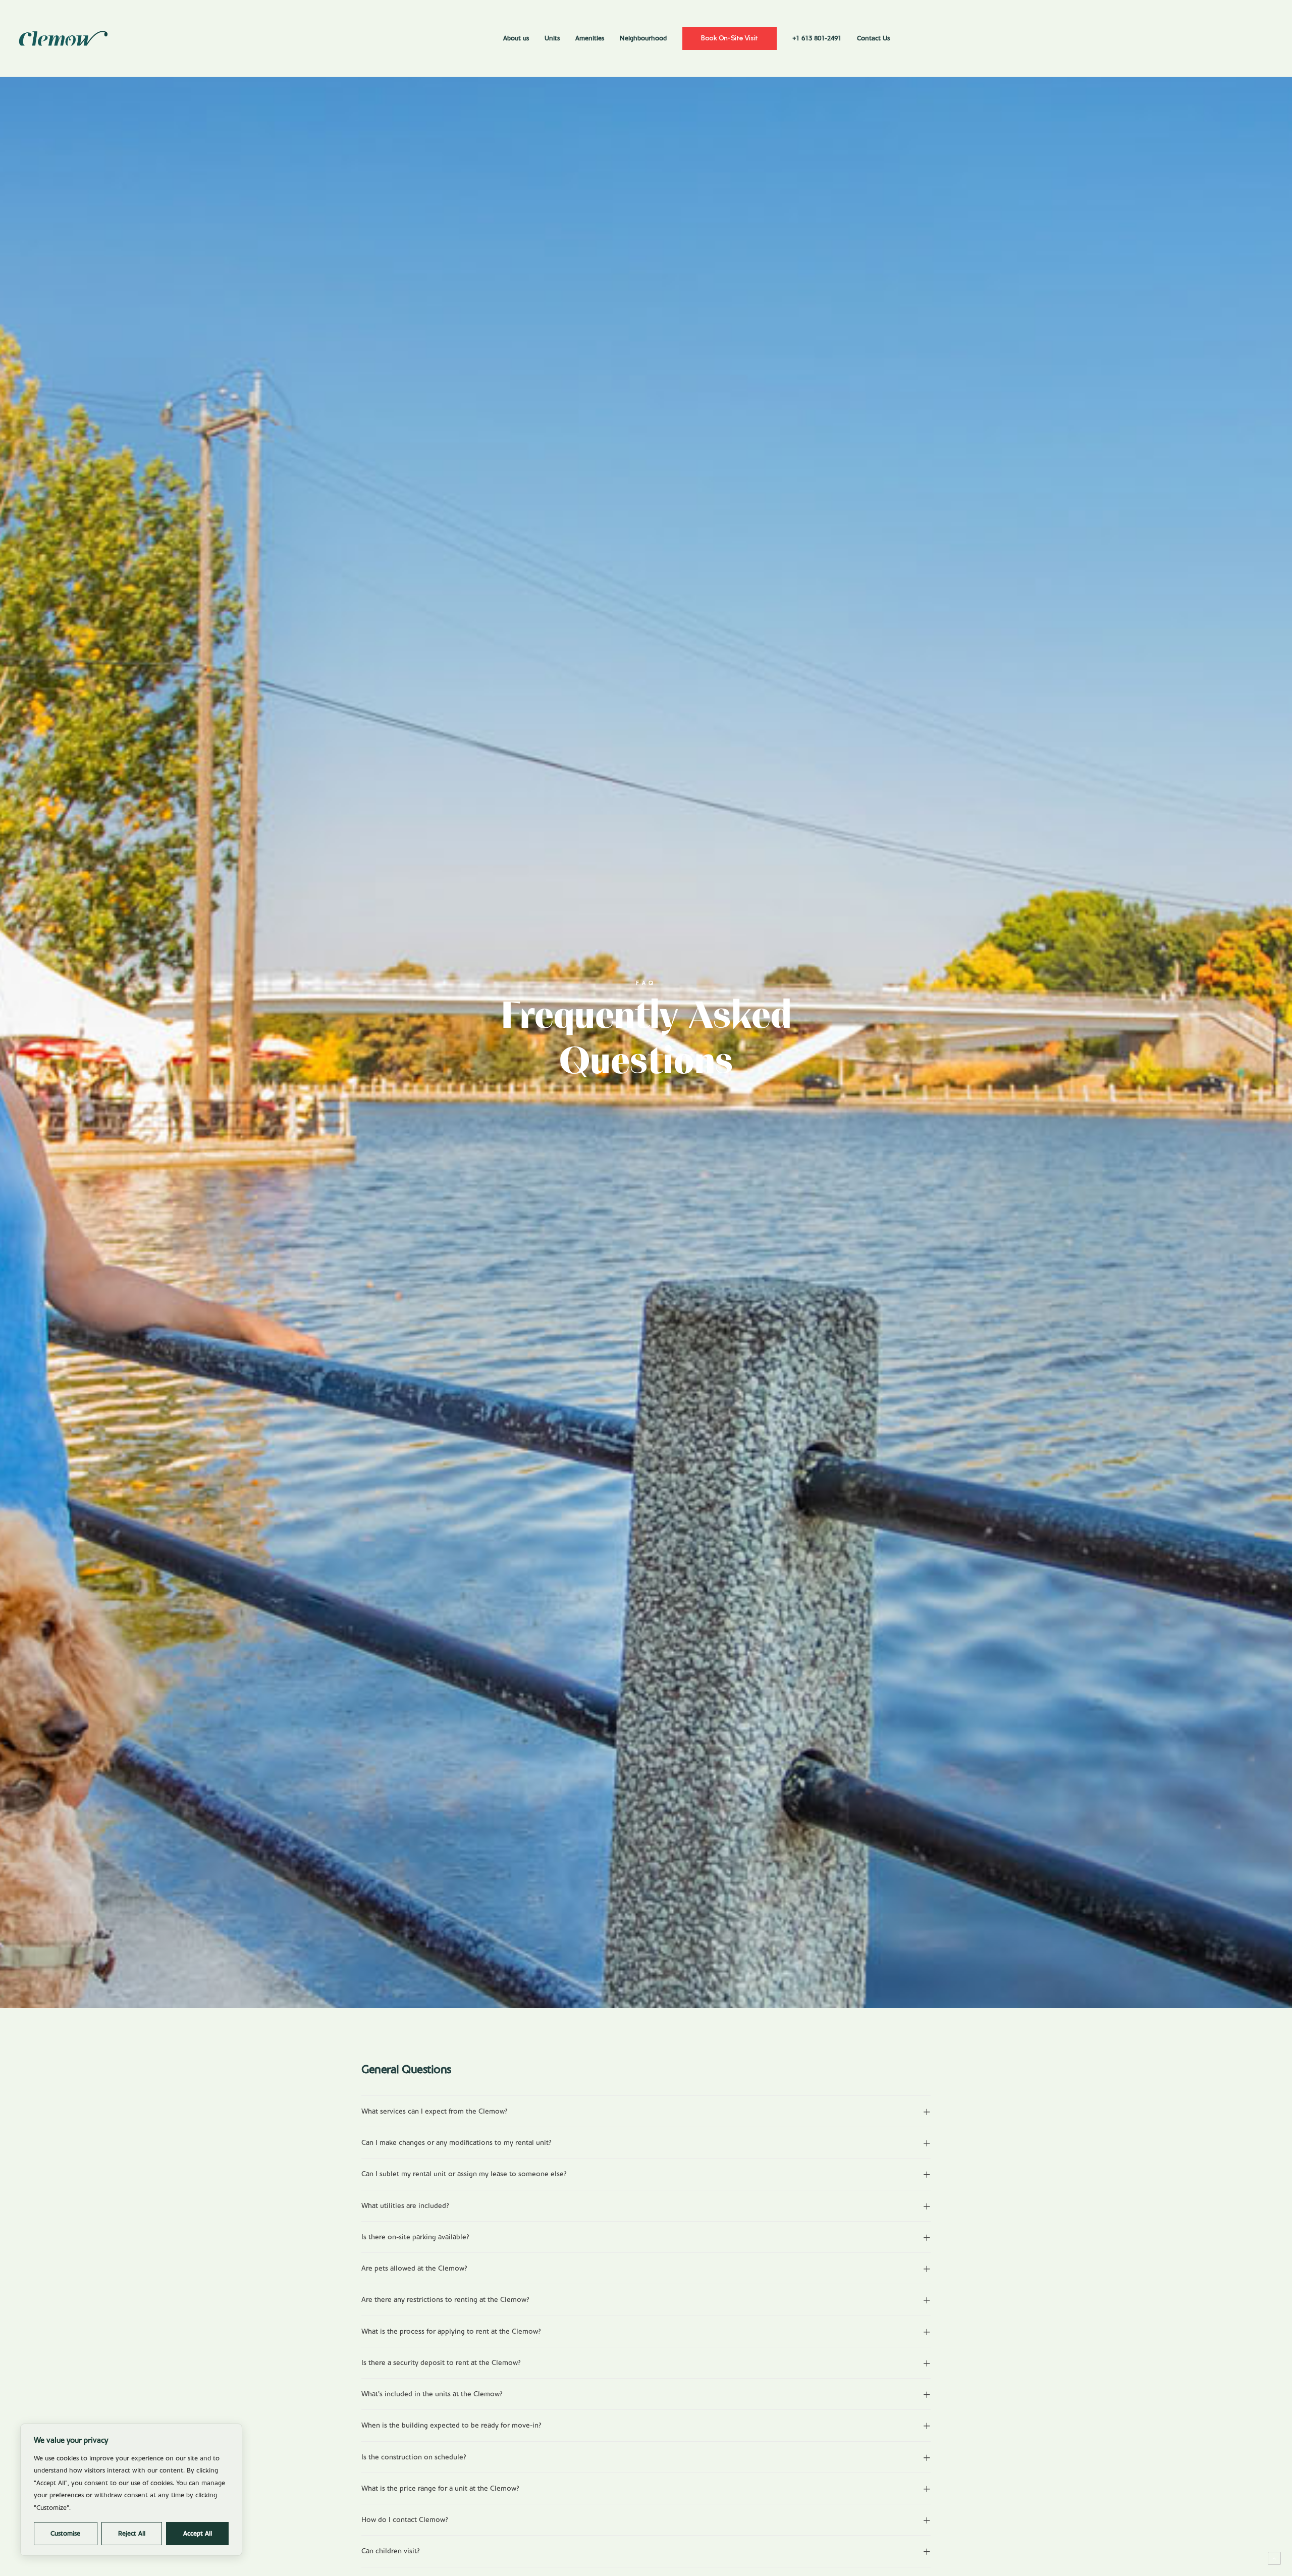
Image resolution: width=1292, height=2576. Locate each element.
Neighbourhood (643, 38)
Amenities (590, 38)
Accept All (198, 2534)
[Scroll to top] (1274, 2558)
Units (552, 38)
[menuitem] (516, 38)
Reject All (132, 2534)
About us (516, 38)
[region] (131, 2490)
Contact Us (873, 38)
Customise (65, 2534)
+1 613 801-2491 (817, 38)
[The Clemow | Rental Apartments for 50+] (63, 38)
